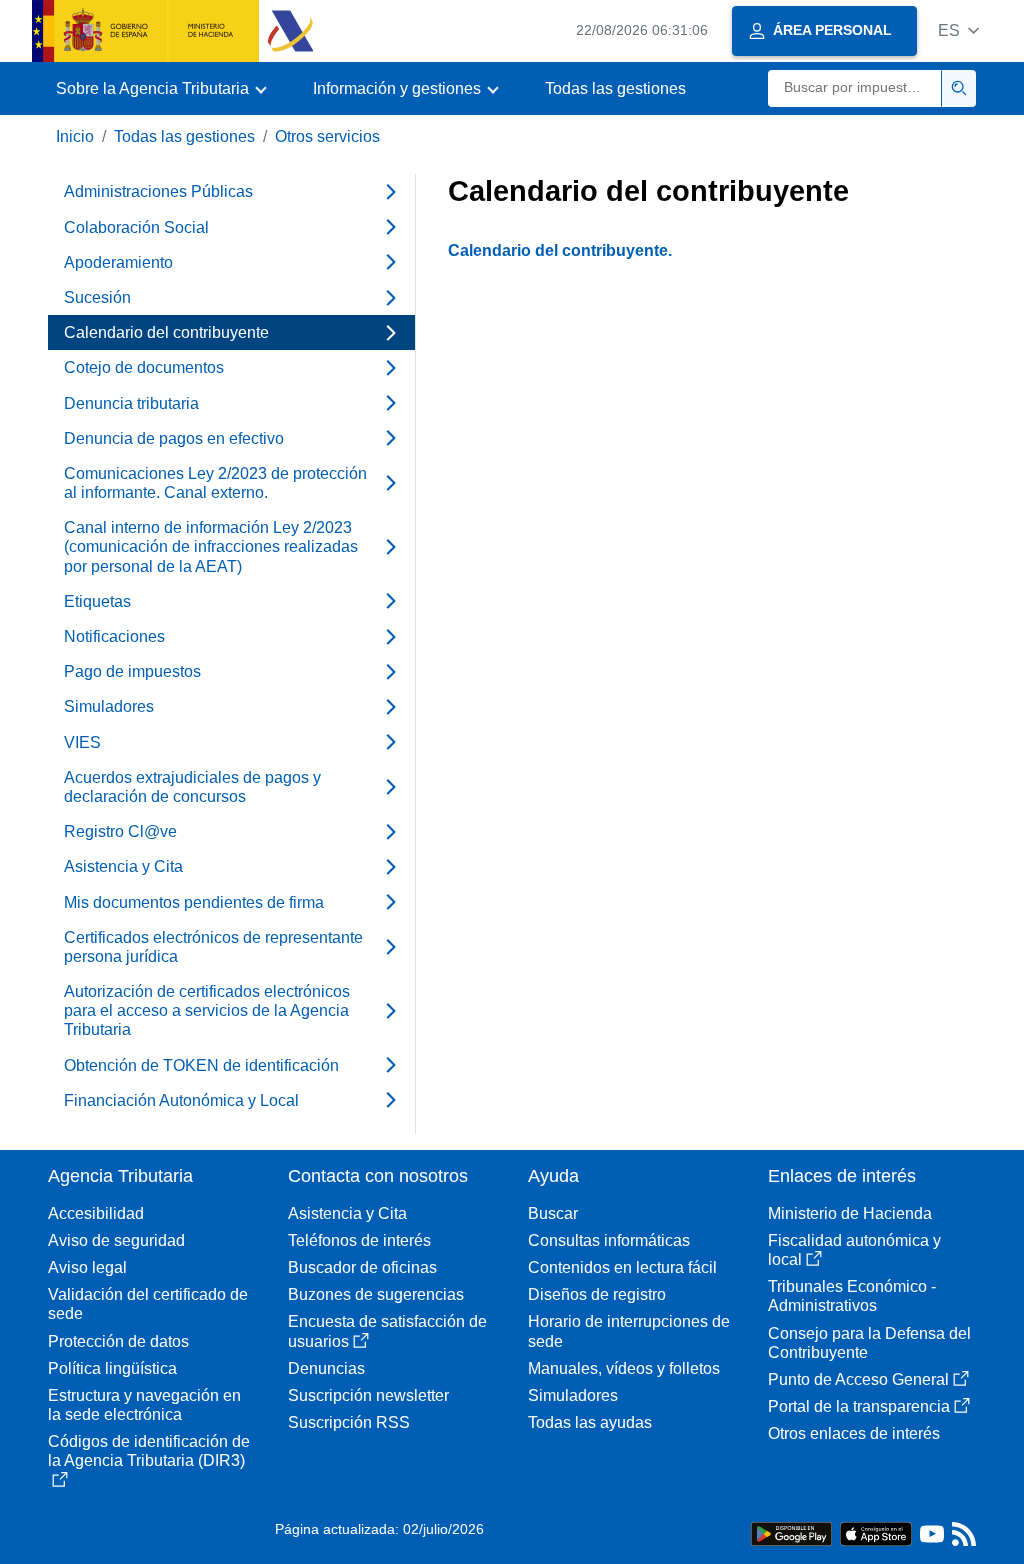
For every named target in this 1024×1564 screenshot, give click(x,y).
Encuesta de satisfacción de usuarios (387, 1331)
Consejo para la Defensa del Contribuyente (869, 1343)
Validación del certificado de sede (148, 1304)
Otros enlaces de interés (854, 1433)
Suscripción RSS (349, 1422)
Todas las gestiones (615, 88)
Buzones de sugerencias (376, 1294)
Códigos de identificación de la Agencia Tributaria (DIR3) (149, 1451)
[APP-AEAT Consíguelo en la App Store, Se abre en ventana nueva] (876, 1532)
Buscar (553, 1213)
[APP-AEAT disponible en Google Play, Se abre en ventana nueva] (791, 1532)
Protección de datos (118, 1341)
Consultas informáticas (609, 1240)
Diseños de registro (597, 1294)
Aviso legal (87, 1267)
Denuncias (326, 1368)
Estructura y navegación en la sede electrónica (144, 1405)
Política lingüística (112, 1368)
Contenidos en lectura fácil (622, 1267)
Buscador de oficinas (362, 1267)
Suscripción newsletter (368, 1395)
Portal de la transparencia (859, 1406)
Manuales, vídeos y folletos (624, 1368)
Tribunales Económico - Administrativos (852, 1296)
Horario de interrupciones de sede (629, 1331)
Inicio (75, 136)
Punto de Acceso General (858, 1379)
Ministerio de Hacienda (850, 1213)
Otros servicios (327, 136)
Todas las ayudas (590, 1422)
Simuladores (573, 1395)
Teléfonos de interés (359, 1240)
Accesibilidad (96, 1213)
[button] (958, 30)
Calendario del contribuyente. (560, 250)
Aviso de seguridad (116, 1240)
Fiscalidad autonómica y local (854, 1250)
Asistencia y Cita (347, 1213)
